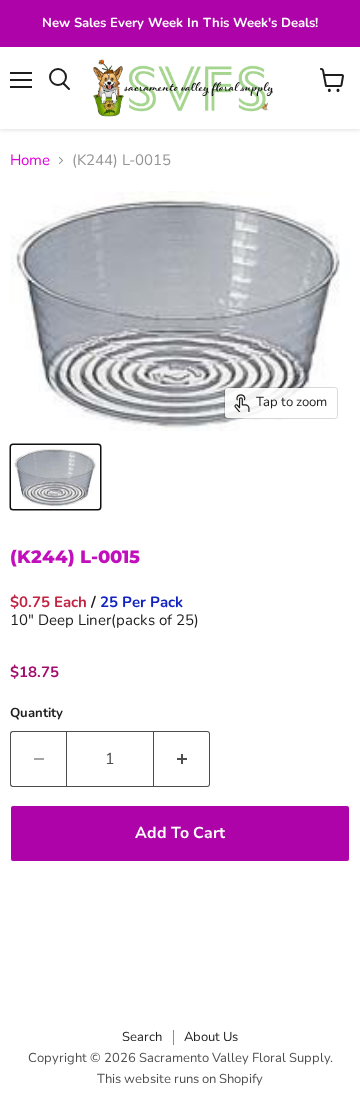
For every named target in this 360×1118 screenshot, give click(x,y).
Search (142, 1037)
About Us (211, 1037)
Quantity (36, 713)
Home (30, 160)
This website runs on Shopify (180, 1079)
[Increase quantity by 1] (182, 759)
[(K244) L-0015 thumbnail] (55, 477)
